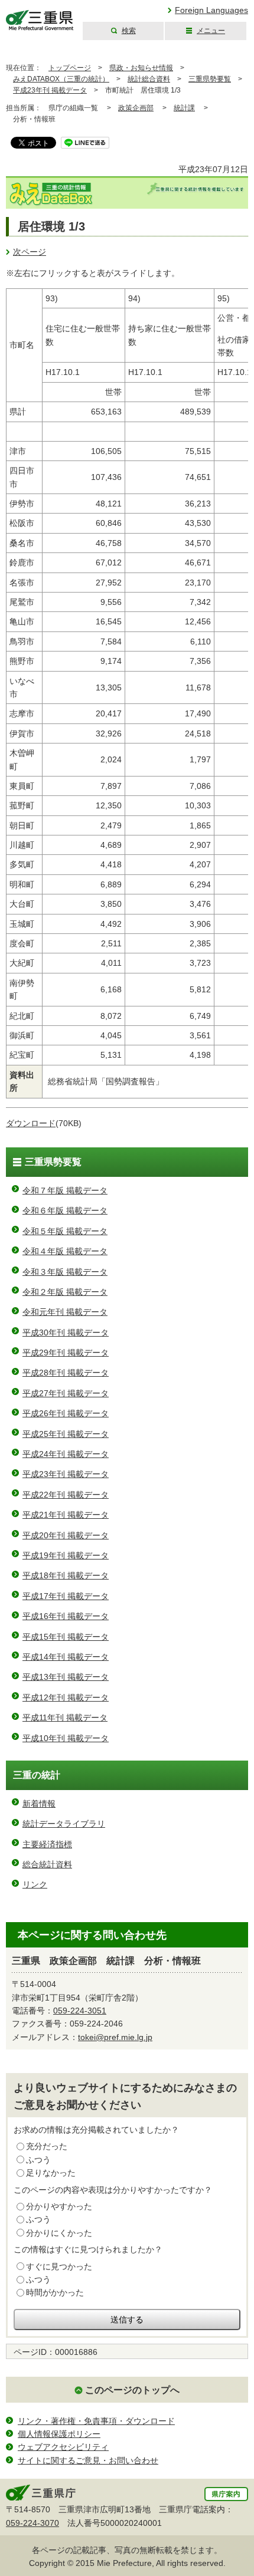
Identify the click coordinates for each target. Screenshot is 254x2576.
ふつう (38, 2160)
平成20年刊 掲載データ (66, 1535)
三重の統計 (37, 1775)
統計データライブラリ (64, 1824)
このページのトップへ (132, 2390)
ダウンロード (31, 1123)
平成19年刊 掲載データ (66, 1555)
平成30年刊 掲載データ (66, 1333)
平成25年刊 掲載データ (66, 1434)
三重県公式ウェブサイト (40, 20)
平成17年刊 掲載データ (66, 1596)
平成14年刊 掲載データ (66, 1657)
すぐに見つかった (59, 2266)
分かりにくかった (59, 2233)
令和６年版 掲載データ (65, 1210)
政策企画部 (136, 108)
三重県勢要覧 (210, 79)
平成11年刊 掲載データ (65, 1718)
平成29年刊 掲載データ (66, 1353)
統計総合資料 (149, 79)
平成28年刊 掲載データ (66, 1373)
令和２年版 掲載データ (65, 1292)
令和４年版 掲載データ (65, 1251)
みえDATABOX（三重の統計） (61, 79)
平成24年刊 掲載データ (66, 1454)
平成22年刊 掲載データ (66, 1495)
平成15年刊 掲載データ (66, 1637)
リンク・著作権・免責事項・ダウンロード (96, 2421)
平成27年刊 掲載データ (66, 1393)
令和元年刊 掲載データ (65, 1312)
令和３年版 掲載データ (65, 1272)
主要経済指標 (47, 1844)
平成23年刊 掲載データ (50, 90)
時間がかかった (55, 2292)
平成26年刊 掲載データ (66, 1413)
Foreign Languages (211, 10)
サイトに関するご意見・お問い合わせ (88, 2460)
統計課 (184, 108)
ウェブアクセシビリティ (63, 2447)
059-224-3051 (80, 2011)
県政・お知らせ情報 (141, 68)
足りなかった (51, 2173)
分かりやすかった (59, 2206)
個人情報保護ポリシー (59, 2434)
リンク (35, 1884)
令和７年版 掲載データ (65, 1190)
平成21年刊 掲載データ (66, 1515)
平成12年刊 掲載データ (66, 1697)
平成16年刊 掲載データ (66, 1616)
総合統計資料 (47, 1864)
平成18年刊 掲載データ (66, 1575)
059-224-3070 (32, 2523)
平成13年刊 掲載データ (66, 1677)
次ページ (30, 252)
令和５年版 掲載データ (65, 1231)
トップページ (70, 68)
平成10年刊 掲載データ (66, 1738)
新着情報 (39, 1804)
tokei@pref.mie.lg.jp (115, 2037)
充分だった (47, 2146)
